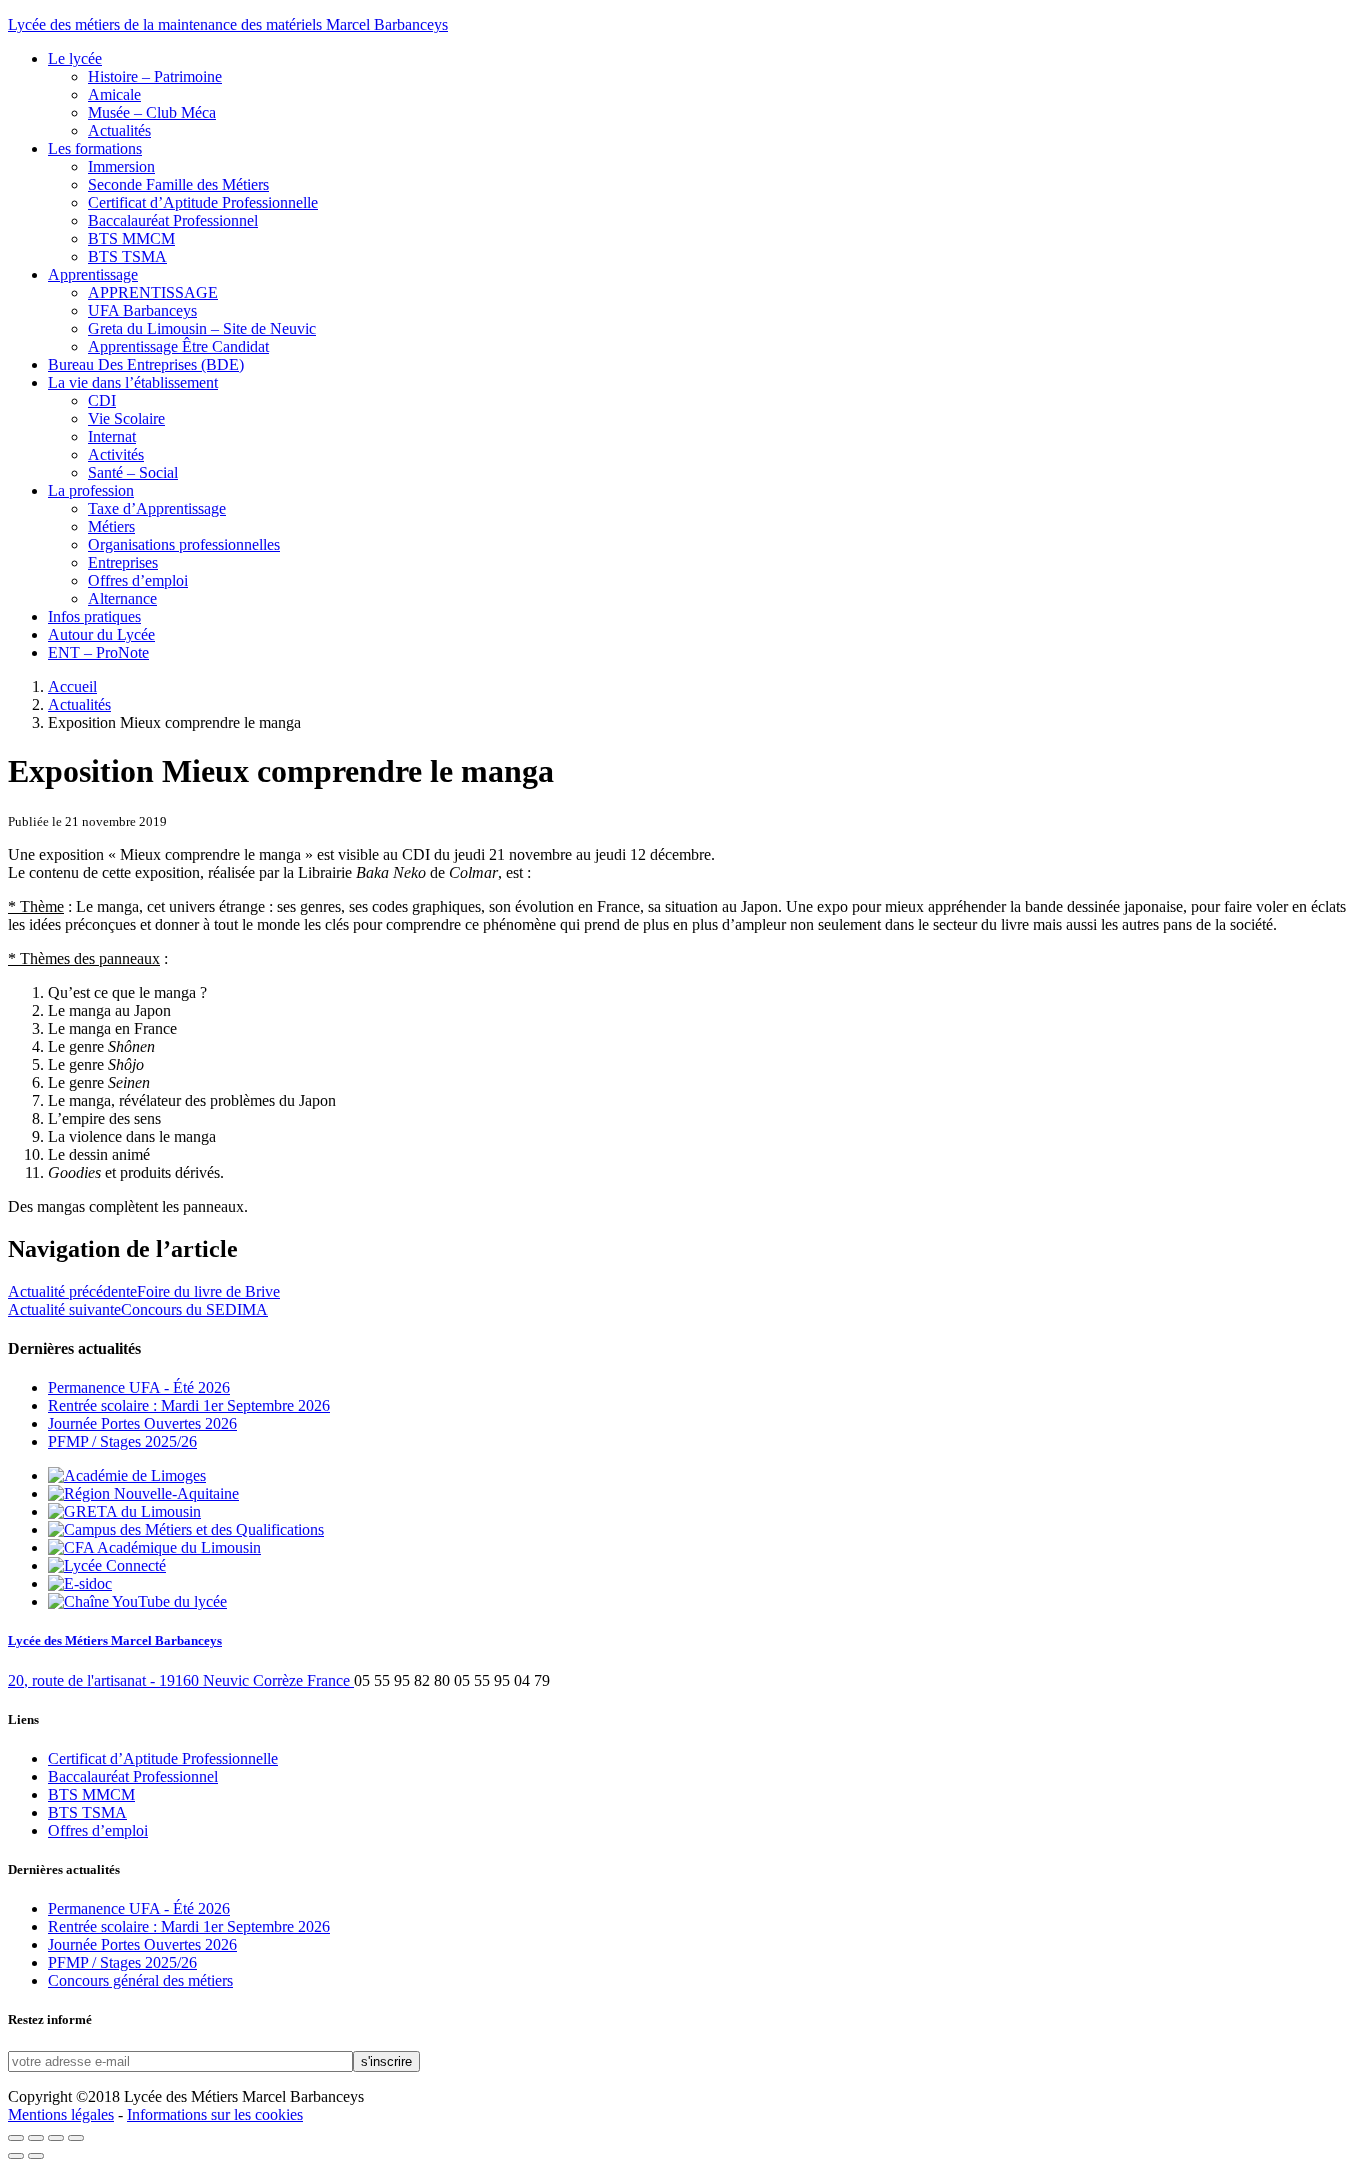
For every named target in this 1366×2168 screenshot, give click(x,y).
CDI (102, 400)
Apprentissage (93, 274)
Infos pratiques (94, 616)
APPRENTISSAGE (153, 292)
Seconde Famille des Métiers (178, 184)
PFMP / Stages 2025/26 (122, 1441)
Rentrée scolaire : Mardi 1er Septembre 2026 (189, 1405)
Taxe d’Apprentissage (157, 508)
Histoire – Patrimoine (155, 76)
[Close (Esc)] (16, 2138)
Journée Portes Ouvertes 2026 (142, 1423)
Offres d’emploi (138, 580)
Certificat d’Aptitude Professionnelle (203, 202)
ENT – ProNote (98, 652)
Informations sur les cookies (215, 2114)
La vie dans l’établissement (133, 382)
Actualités (119, 130)
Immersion (121, 166)
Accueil (72, 686)
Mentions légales (61, 2114)
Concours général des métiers (140, 1980)
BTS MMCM (131, 238)
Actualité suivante (138, 1309)
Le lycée (75, 58)
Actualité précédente (144, 1291)
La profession (91, 490)
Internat (112, 436)
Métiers (111, 526)
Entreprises (123, 562)
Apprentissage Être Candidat (178, 346)
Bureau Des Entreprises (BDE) (146, 364)
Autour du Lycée (101, 634)
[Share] (36, 2138)
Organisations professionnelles (184, 544)
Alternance (122, 598)
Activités (116, 454)
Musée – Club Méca (152, 112)
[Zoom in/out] (76, 2138)
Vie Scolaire (126, 418)
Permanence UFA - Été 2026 (139, 1387)
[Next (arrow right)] (36, 2156)
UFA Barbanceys (142, 310)
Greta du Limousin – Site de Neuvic (202, 328)
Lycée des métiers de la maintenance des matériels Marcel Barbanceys (228, 24)
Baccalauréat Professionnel (173, 220)
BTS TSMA (127, 256)
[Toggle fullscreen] (56, 2138)
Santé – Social (133, 472)
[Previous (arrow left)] (16, 2156)
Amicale (114, 94)
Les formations (95, 148)
